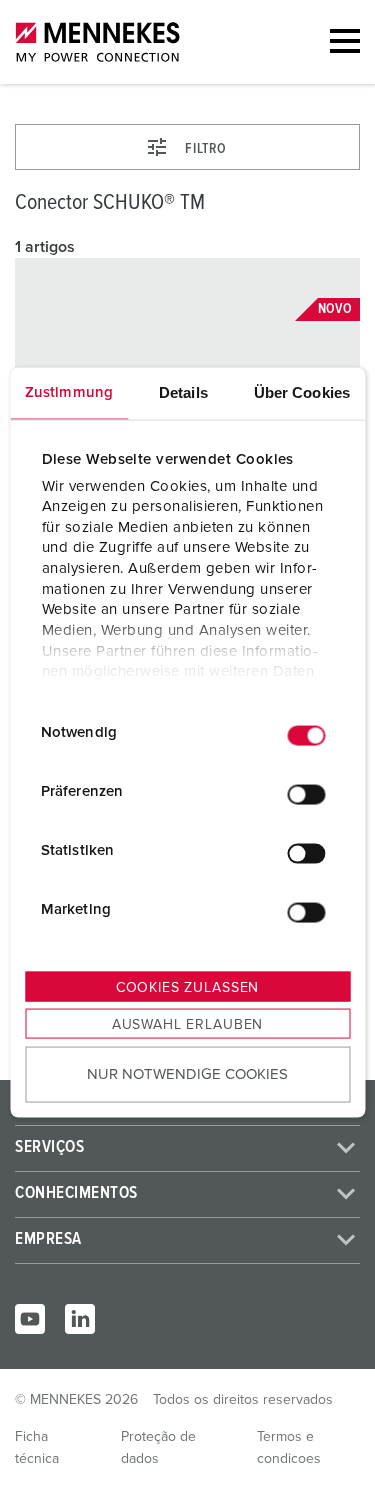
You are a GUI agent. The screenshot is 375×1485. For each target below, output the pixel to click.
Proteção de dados (158, 1448)
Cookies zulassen (187, 988)
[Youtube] (30, 1319)
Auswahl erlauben (187, 1025)
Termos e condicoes (289, 1448)
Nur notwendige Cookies (187, 1073)
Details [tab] (183, 392)
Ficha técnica (37, 1448)
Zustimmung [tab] (69, 392)
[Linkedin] (80, 1319)
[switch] (306, 794)
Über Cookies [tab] (302, 392)
